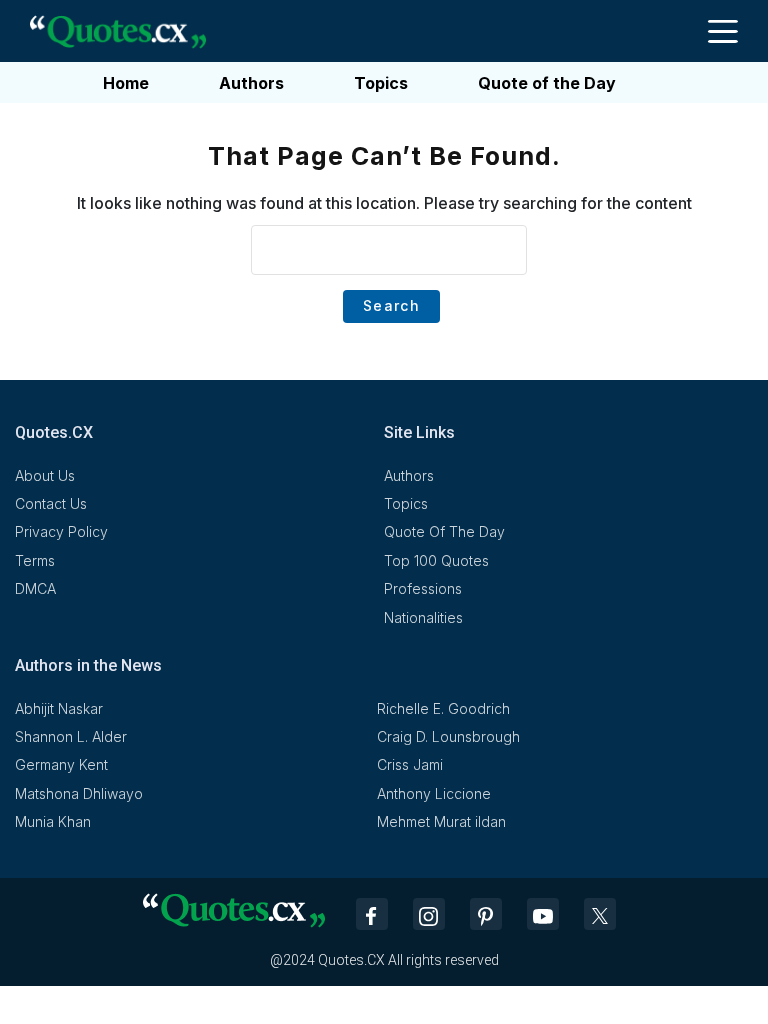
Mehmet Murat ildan (441, 821)
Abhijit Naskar (59, 708)
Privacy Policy (61, 531)
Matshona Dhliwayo (79, 793)
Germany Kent (61, 764)
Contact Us (51, 503)
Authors (251, 83)
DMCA (35, 588)
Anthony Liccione (434, 793)
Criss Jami (410, 764)
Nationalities (423, 617)
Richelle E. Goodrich (443, 708)
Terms (35, 560)
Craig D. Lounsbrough (448, 736)
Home (126, 83)
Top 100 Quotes (436, 560)
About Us (45, 475)
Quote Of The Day (444, 531)
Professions (423, 588)
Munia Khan (53, 821)
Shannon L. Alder (71, 736)
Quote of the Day (547, 83)
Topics (381, 83)
